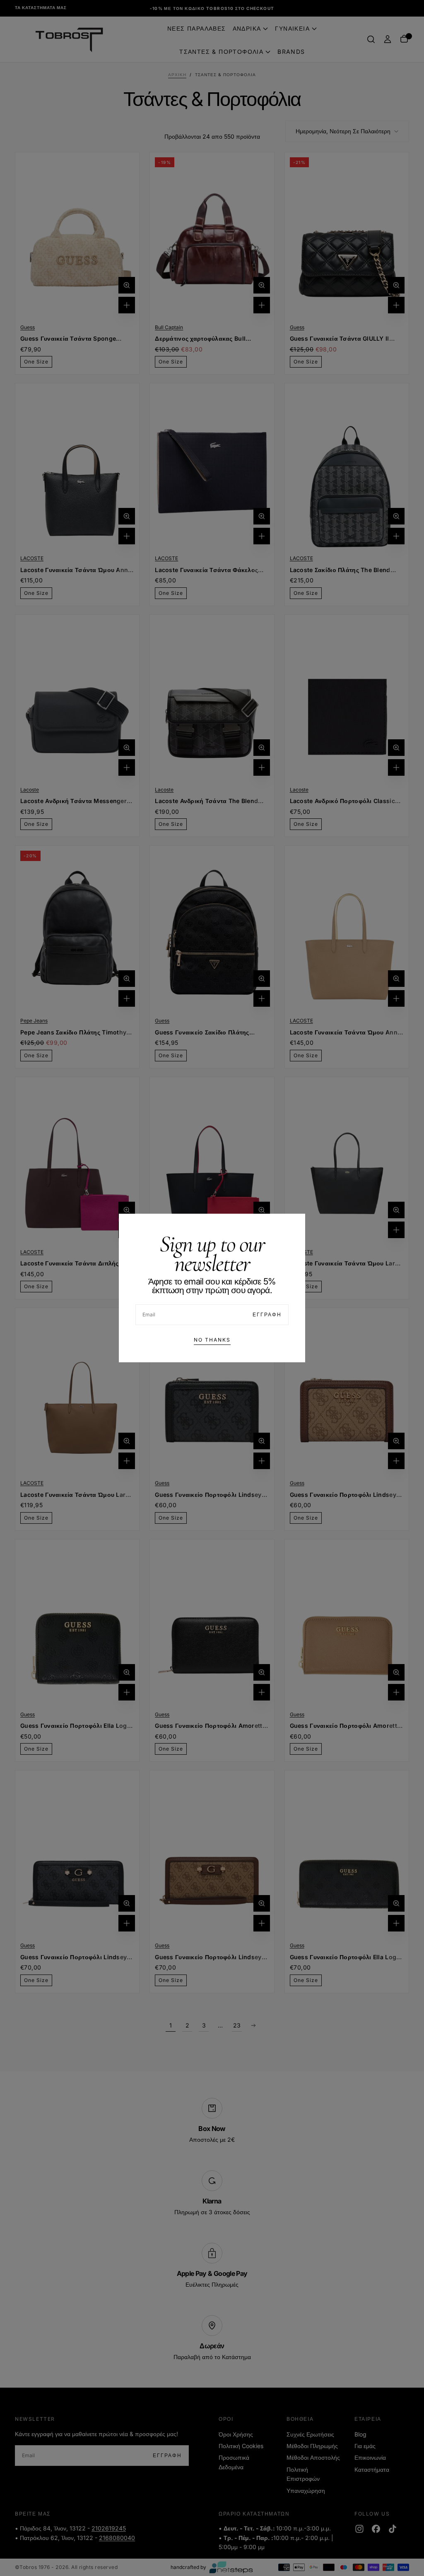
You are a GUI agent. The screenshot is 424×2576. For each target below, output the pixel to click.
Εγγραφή (267, 1314)
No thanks (212, 1340)
